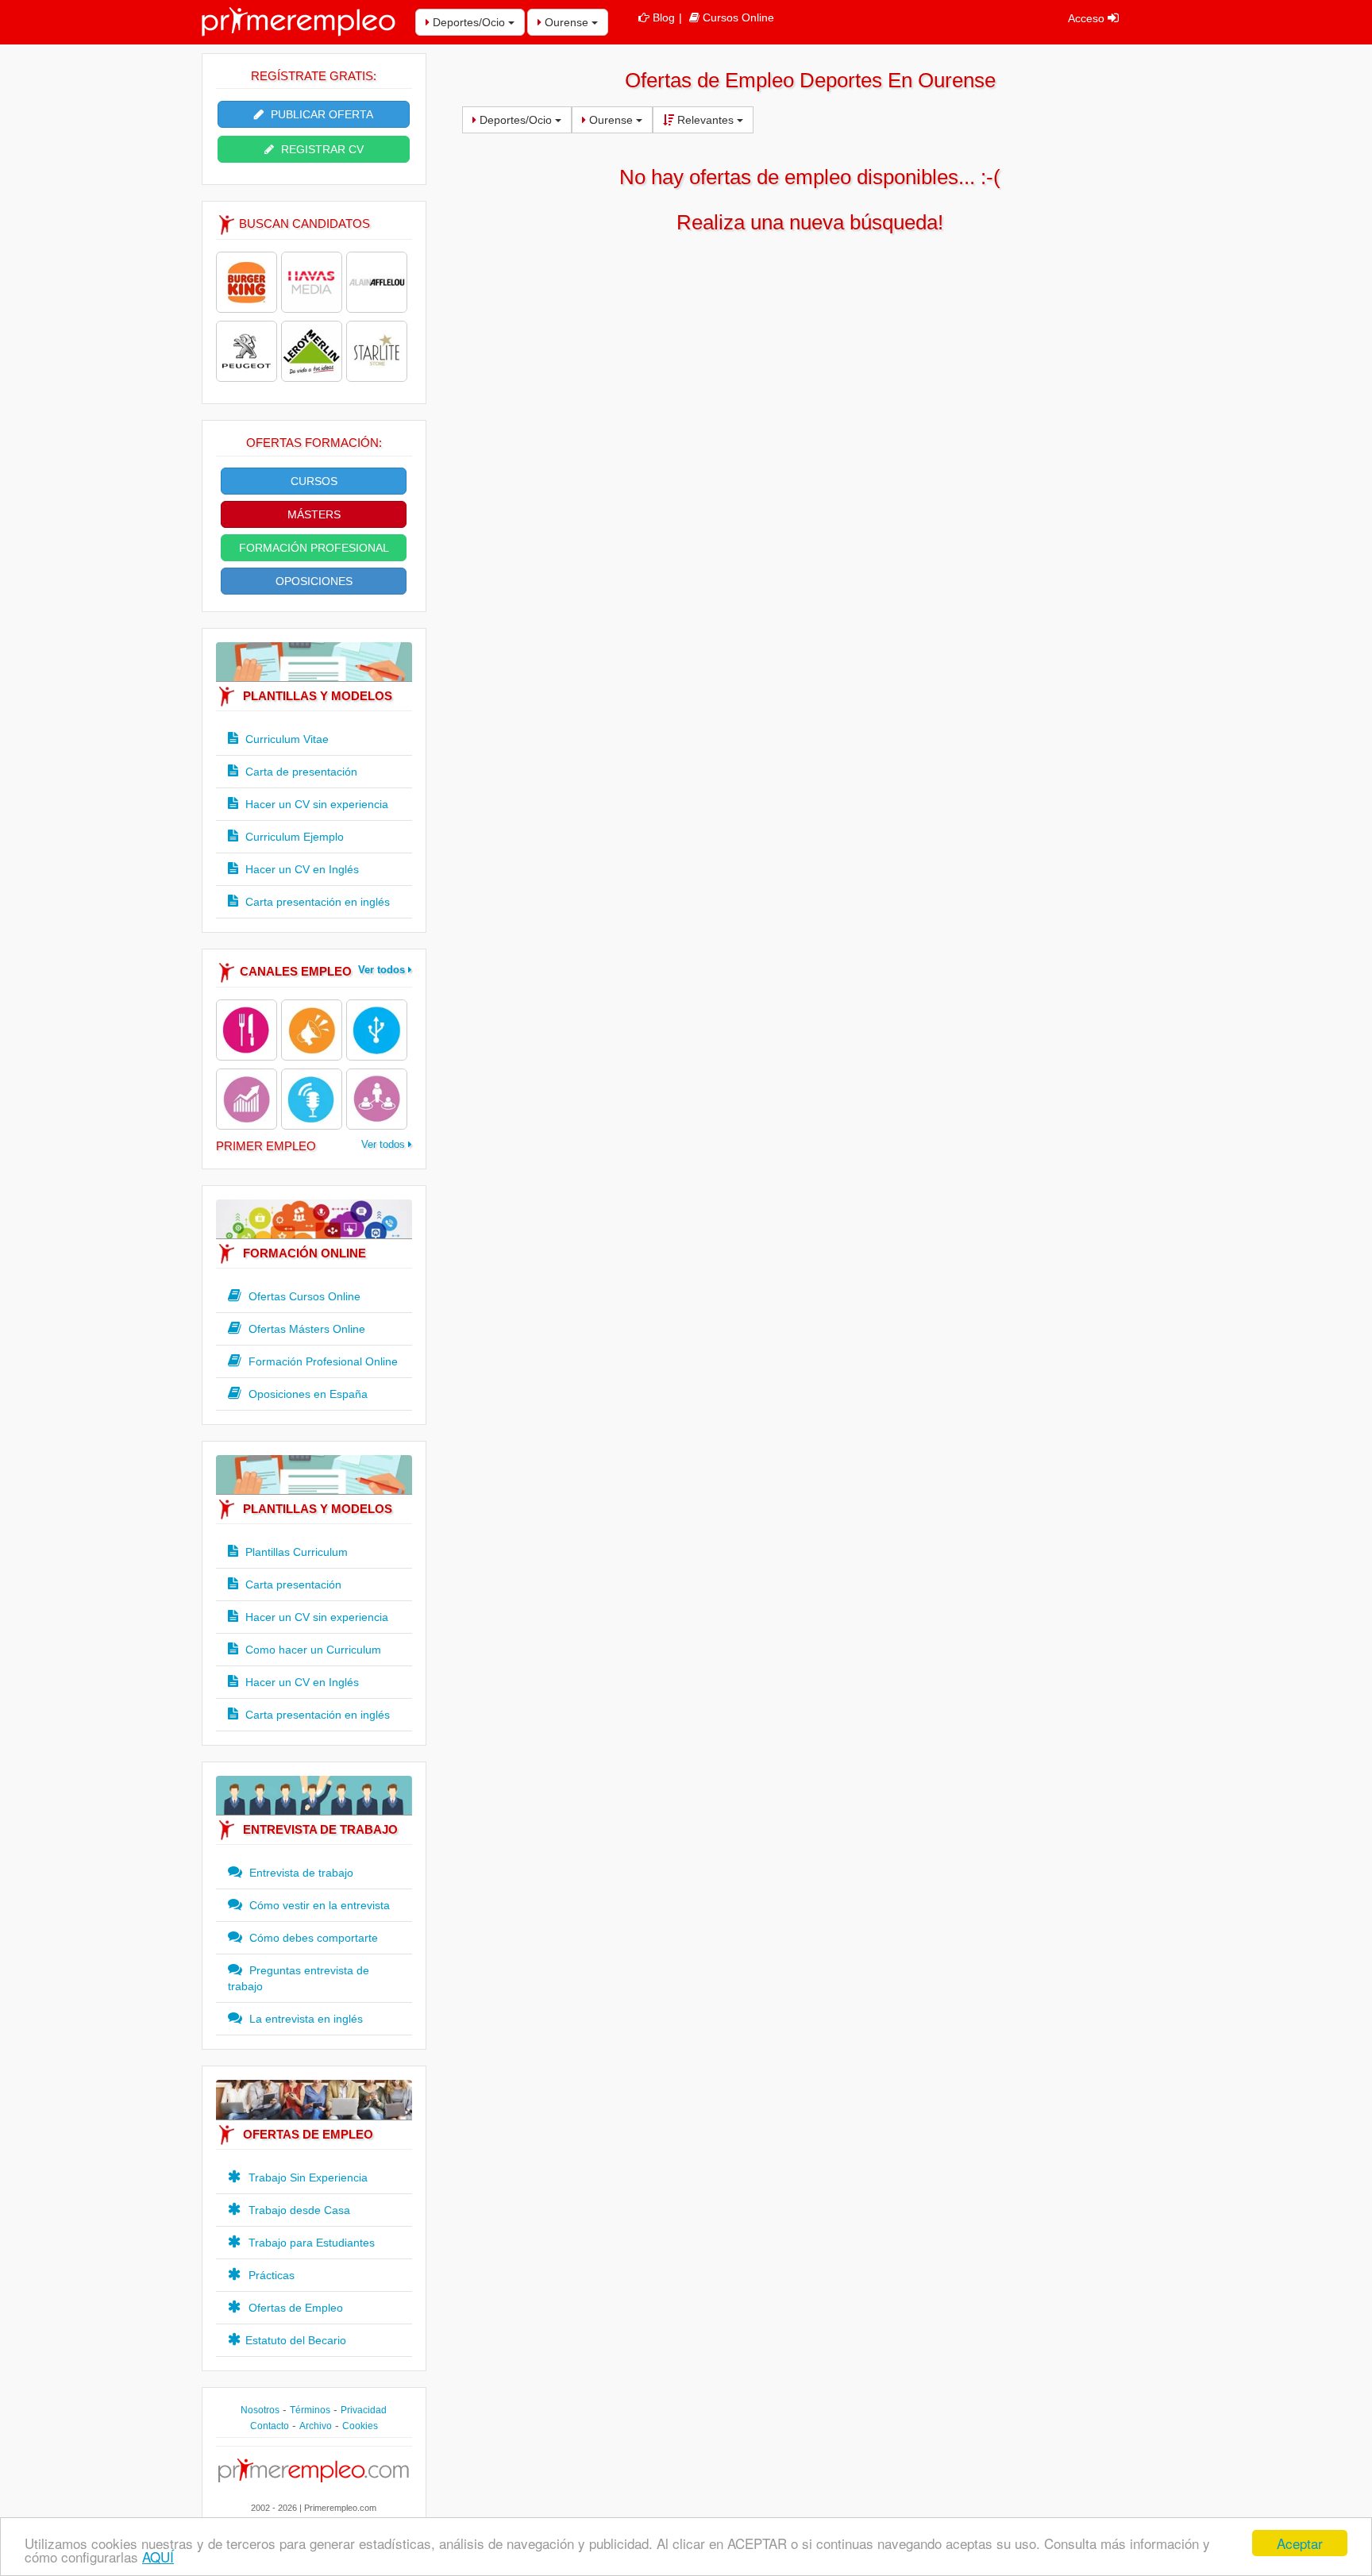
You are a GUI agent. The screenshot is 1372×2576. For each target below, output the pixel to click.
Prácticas (270, 2275)
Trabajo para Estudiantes (310, 2243)
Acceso (1088, 18)
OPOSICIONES (314, 581)
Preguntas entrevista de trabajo (299, 1978)
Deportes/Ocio (469, 22)
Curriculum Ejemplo (293, 837)
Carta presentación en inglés (316, 902)
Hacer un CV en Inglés (301, 869)
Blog (664, 17)
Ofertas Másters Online (305, 1329)
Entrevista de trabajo (300, 1873)
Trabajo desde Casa (298, 2210)
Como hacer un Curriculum (312, 1650)
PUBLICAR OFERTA (320, 114)
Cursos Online (738, 17)
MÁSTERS (314, 514)
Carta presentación (292, 1584)
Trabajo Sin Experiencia (306, 2177)
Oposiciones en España (306, 1394)
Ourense (567, 22)
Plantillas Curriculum (295, 1552)
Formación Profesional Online (322, 1361)
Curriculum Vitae (285, 739)
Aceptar (1300, 2543)
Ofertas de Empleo (294, 2308)
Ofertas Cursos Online (303, 1296)
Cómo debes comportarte (312, 1938)
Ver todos (383, 970)
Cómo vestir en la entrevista (318, 1905)
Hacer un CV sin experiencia (315, 804)
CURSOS (314, 481)
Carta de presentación (300, 772)
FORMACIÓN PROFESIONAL (314, 548)
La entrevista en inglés (304, 2019)
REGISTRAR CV (321, 149)
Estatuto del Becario (296, 2340)
